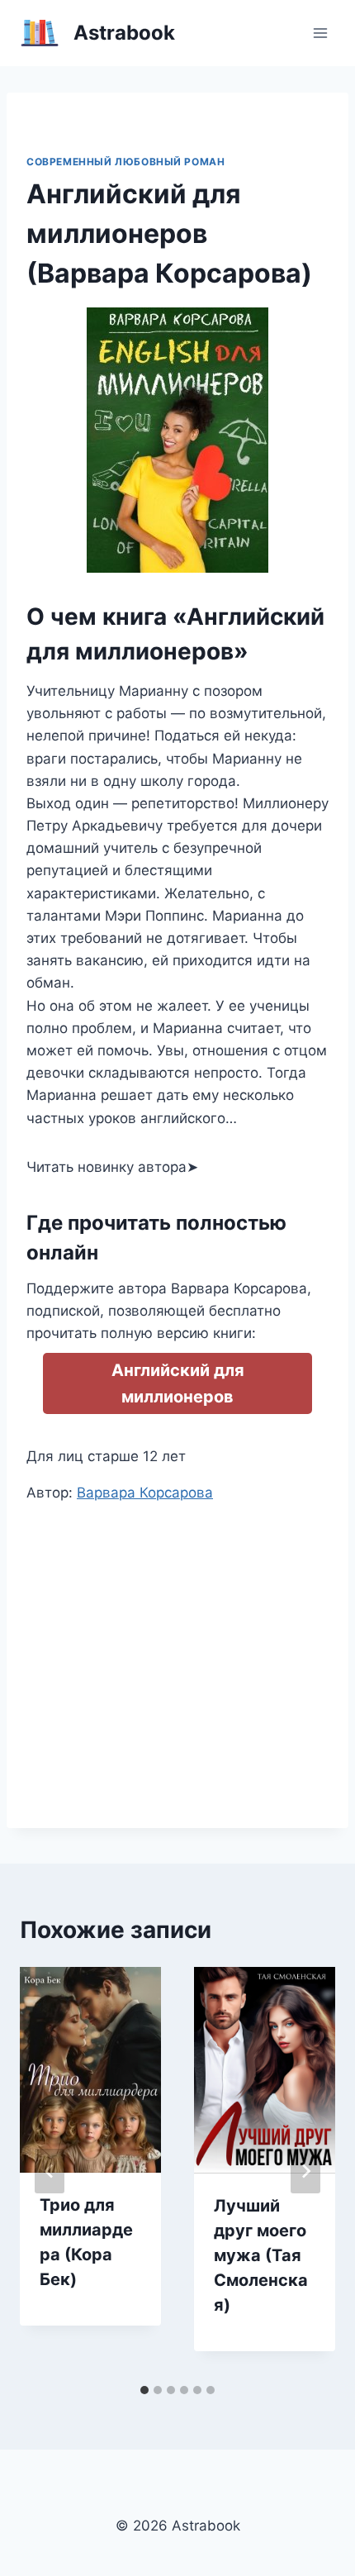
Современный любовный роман (125, 162)
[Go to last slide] (50, 2171)
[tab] (144, 2390)
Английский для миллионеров (178, 1383)
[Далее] (305, 2171)
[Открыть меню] (320, 33)
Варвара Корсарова (145, 1493)
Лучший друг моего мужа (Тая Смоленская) (261, 2255)
